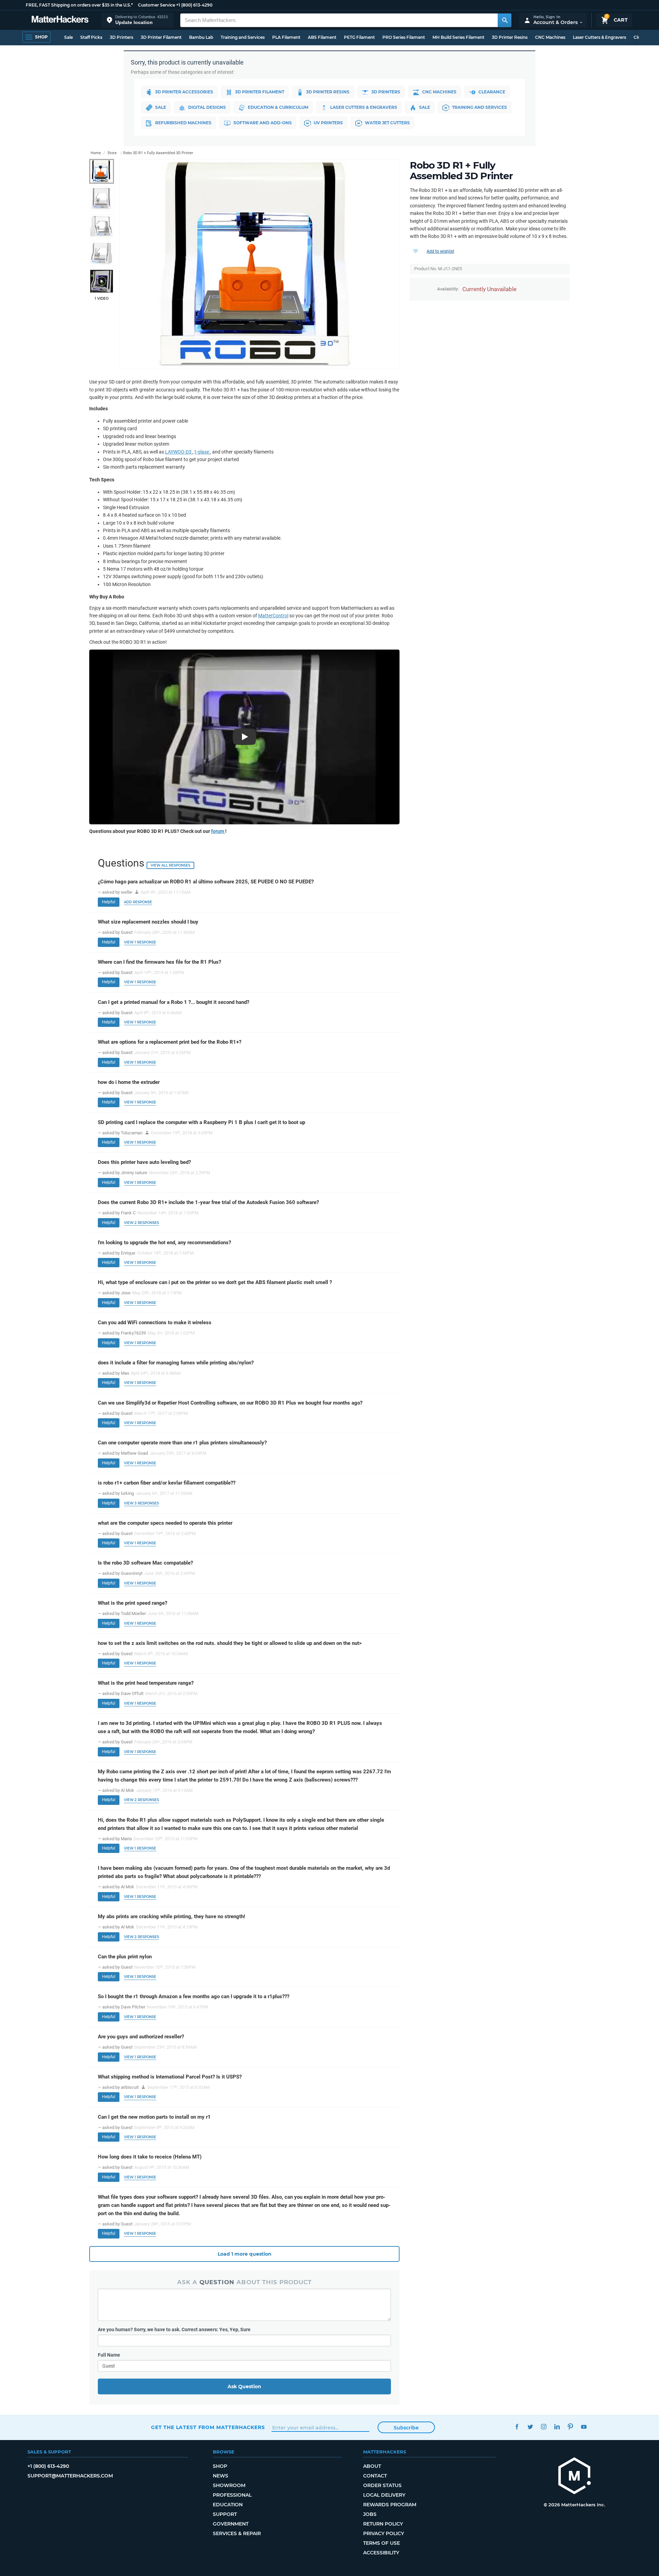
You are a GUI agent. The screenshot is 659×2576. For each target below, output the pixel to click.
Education (228, 2505)
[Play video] (102, 281)
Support (225, 2514)
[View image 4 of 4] (102, 254)
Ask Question (244, 2386)
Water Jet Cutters (387, 123)
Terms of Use (381, 2543)
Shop (220, 2466)
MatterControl (273, 616)
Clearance (492, 92)
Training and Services (243, 37)
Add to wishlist (440, 251)
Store (112, 153)
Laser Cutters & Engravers (599, 37)
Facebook (517, 2426)
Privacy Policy (384, 2533)
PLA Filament (286, 37)
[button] (137, 20)
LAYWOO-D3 (179, 452)
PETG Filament (359, 37)
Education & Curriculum (278, 107)
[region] (259, 264)
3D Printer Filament (161, 37)
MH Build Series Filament (458, 37)
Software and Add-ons (263, 123)
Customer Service (157, 5)
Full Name (109, 2355)
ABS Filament (322, 37)
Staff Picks (91, 37)
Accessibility (381, 2553)
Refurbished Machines (183, 123)
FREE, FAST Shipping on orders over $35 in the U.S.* (79, 5)
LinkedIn (557, 2426)
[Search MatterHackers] (505, 20)
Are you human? (174, 2329)
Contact (375, 2476)
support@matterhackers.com (70, 2476)
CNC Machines (550, 37)
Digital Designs (207, 107)
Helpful (109, 902)
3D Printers (122, 37)
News (221, 2476)
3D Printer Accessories (184, 92)
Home (96, 153)
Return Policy (383, 2524)
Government (231, 2524)
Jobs (370, 2514)
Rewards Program (390, 2505)
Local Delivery (384, 2495)
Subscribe (406, 2428)
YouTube (584, 2426)
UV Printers (328, 123)
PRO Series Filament (404, 37)
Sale (68, 37)
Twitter (530, 2426)
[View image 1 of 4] (102, 171)
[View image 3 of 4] (102, 226)
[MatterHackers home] (60, 20)
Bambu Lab (201, 37)
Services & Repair (237, 2533)
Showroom (229, 2485)
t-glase (202, 452)
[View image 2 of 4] (102, 199)
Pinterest (570, 2426)
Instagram (544, 2426)
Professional (232, 2495)
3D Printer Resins (510, 37)
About (372, 2466)
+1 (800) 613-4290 (194, 5)
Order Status (382, 2485)
